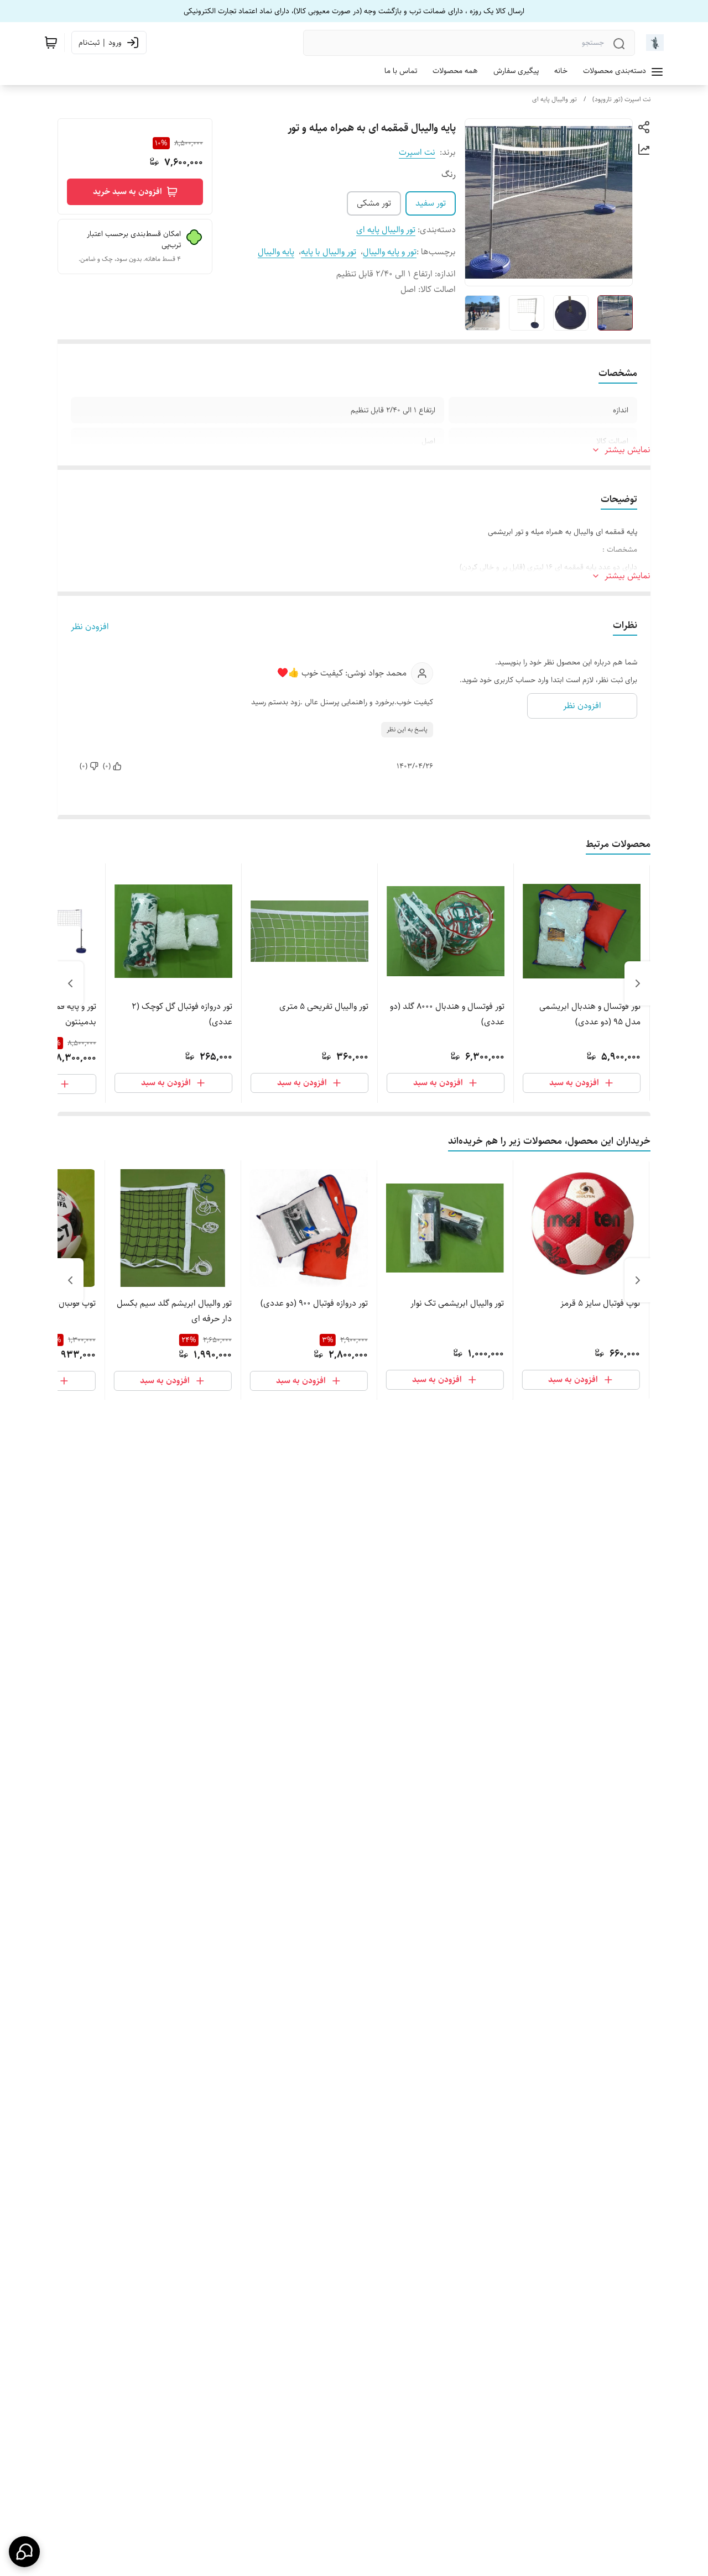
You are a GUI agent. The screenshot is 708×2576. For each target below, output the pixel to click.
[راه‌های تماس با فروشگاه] (24, 2552)
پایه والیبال (276, 252)
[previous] (638, 983)
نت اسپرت (417, 152)
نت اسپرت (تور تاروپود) (621, 99)
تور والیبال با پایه (329, 252)
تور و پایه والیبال (390, 252)
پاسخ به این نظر (407, 729)
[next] (70, 983)
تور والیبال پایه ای (555, 99)
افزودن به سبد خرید (127, 192)
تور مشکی (374, 203)
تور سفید (431, 203)
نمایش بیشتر (628, 450)
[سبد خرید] (51, 43)
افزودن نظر (90, 627)
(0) (107, 766)
